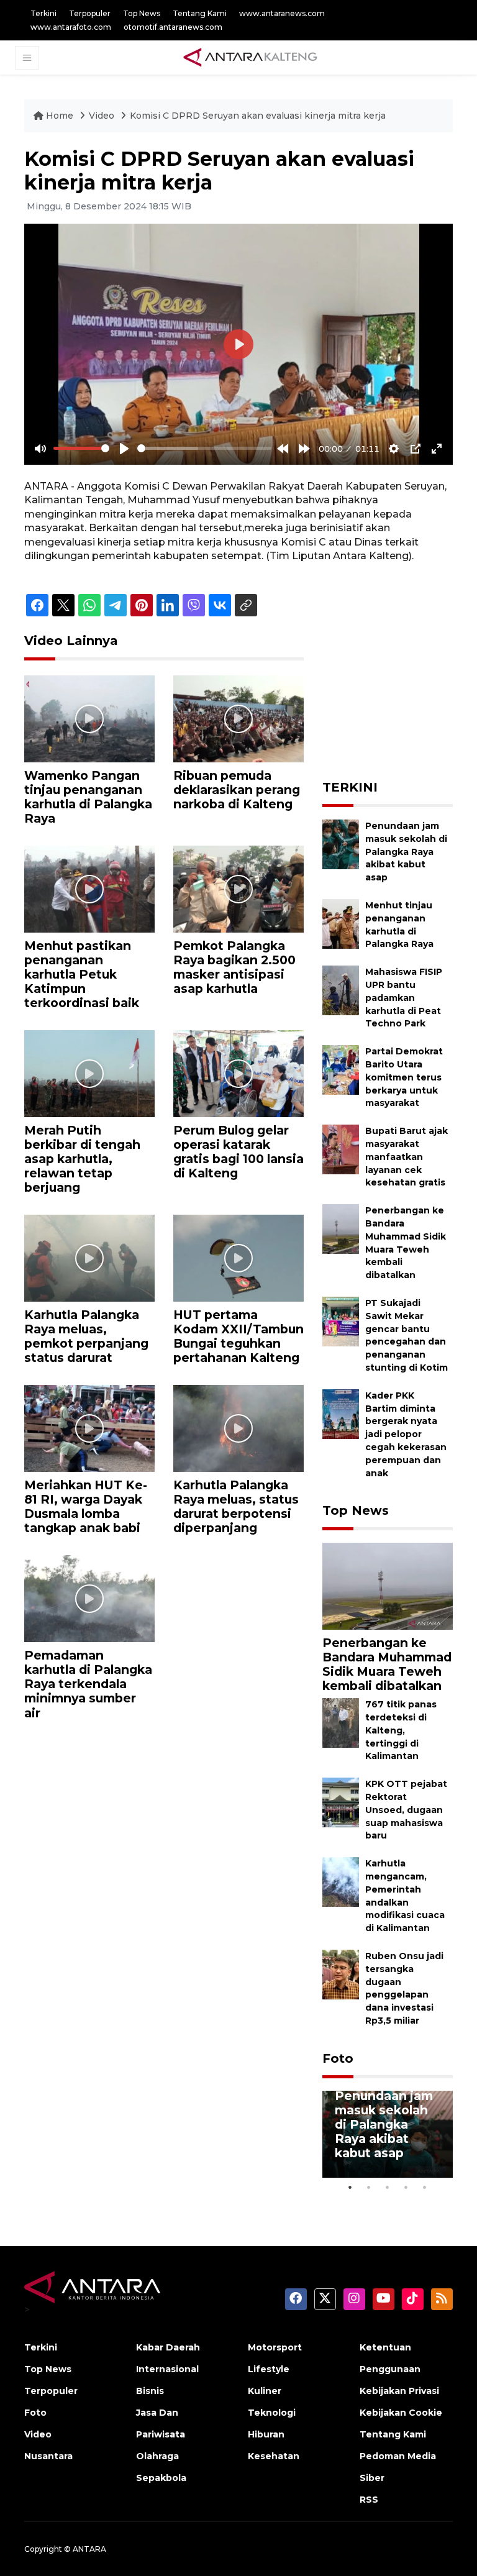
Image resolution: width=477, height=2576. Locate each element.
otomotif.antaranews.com (173, 27)
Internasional (167, 2369)
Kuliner (265, 2391)
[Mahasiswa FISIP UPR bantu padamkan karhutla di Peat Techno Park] (341, 990)
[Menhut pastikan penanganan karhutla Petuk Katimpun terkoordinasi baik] (89, 888)
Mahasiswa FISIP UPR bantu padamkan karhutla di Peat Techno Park (404, 998)
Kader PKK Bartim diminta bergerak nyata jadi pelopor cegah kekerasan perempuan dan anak (406, 1434)
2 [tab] (369, 2187)
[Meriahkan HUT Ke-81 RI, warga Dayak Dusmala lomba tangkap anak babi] (89, 1428)
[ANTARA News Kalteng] (250, 57)
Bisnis (150, 2391)
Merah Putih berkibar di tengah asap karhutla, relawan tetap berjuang (82, 1159)
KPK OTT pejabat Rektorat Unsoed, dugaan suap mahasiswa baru (406, 1810)
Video (102, 116)
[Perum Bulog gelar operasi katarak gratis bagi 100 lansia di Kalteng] (238, 1073)
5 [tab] (425, 2187)
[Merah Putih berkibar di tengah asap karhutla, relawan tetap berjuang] (89, 1073)
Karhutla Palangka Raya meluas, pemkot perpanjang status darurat (86, 1336)
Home (60, 116)
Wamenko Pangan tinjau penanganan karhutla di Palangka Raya (88, 797)
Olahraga (157, 2456)
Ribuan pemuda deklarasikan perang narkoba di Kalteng (237, 790)
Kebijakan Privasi (399, 2391)
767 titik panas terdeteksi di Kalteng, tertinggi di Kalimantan (401, 1730)
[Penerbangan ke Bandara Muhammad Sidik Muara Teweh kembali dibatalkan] (341, 1228)
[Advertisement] (400, 695)
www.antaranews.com (282, 13)
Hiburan (266, 2434)
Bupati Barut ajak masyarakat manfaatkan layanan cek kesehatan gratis (407, 1157)
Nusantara (48, 2456)
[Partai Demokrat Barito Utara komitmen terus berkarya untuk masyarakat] (341, 1069)
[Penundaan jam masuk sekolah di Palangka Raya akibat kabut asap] (341, 843)
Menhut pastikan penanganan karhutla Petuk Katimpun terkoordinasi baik (82, 974)
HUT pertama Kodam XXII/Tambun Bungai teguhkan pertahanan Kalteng (238, 1336)
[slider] (81, 448)
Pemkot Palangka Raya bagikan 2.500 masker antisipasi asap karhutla (234, 967)
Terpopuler (90, 13)
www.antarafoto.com (71, 27)
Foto (338, 2058)
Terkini (43, 13)
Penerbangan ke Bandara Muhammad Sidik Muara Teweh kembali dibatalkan (387, 1664)
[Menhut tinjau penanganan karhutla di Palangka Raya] (341, 923)
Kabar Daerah (168, 2347)
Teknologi (272, 2413)
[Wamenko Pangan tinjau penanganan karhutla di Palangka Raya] (89, 718)
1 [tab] (350, 2187)
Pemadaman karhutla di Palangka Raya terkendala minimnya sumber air (88, 1684)
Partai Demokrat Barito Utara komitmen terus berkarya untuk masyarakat (404, 1077)
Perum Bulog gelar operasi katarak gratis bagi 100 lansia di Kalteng (238, 1152)
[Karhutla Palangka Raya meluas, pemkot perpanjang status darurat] (89, 1257)
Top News (142, 13)
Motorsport (275, 2347)
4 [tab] (406, 2187)
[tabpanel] (388, 2134)
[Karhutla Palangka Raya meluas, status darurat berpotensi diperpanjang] (238, 1428)
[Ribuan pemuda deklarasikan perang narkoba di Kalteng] (238, 718)
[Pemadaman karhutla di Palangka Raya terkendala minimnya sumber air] (89, 1598)
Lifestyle (269, 2369)
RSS (369, 2500)
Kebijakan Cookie (401, 2413)
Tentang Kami (200, 13)
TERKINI (350, 787)
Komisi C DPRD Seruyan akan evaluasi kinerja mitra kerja (258, 116)
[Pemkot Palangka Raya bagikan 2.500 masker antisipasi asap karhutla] (238, 888)
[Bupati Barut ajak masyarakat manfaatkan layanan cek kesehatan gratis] (341, 1149)
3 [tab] (388, 2187)
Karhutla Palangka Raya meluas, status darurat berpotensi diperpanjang (236, 1506)
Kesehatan (274, 2456)
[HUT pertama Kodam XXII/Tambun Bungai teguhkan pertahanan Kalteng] (238, 1257)
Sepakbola (161, 2478)
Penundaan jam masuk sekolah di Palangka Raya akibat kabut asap (406, 852)
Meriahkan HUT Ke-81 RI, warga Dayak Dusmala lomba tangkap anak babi (86, 1506)
